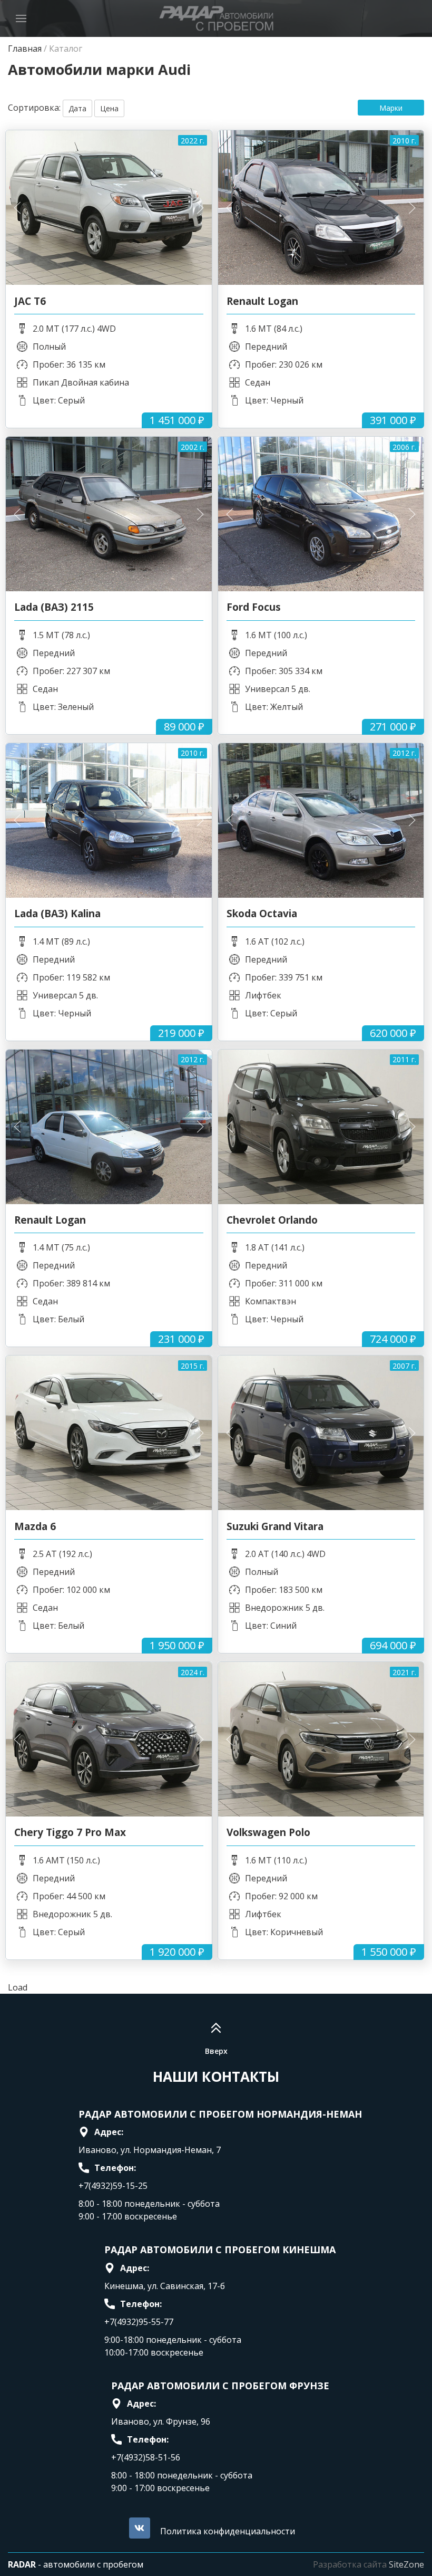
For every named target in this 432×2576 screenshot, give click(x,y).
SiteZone (406, 2564)
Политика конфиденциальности (228, 2531)
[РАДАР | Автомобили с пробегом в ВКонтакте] (140, 2528)
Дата (77, 108)
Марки (391, 108)
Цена (109, 108)
